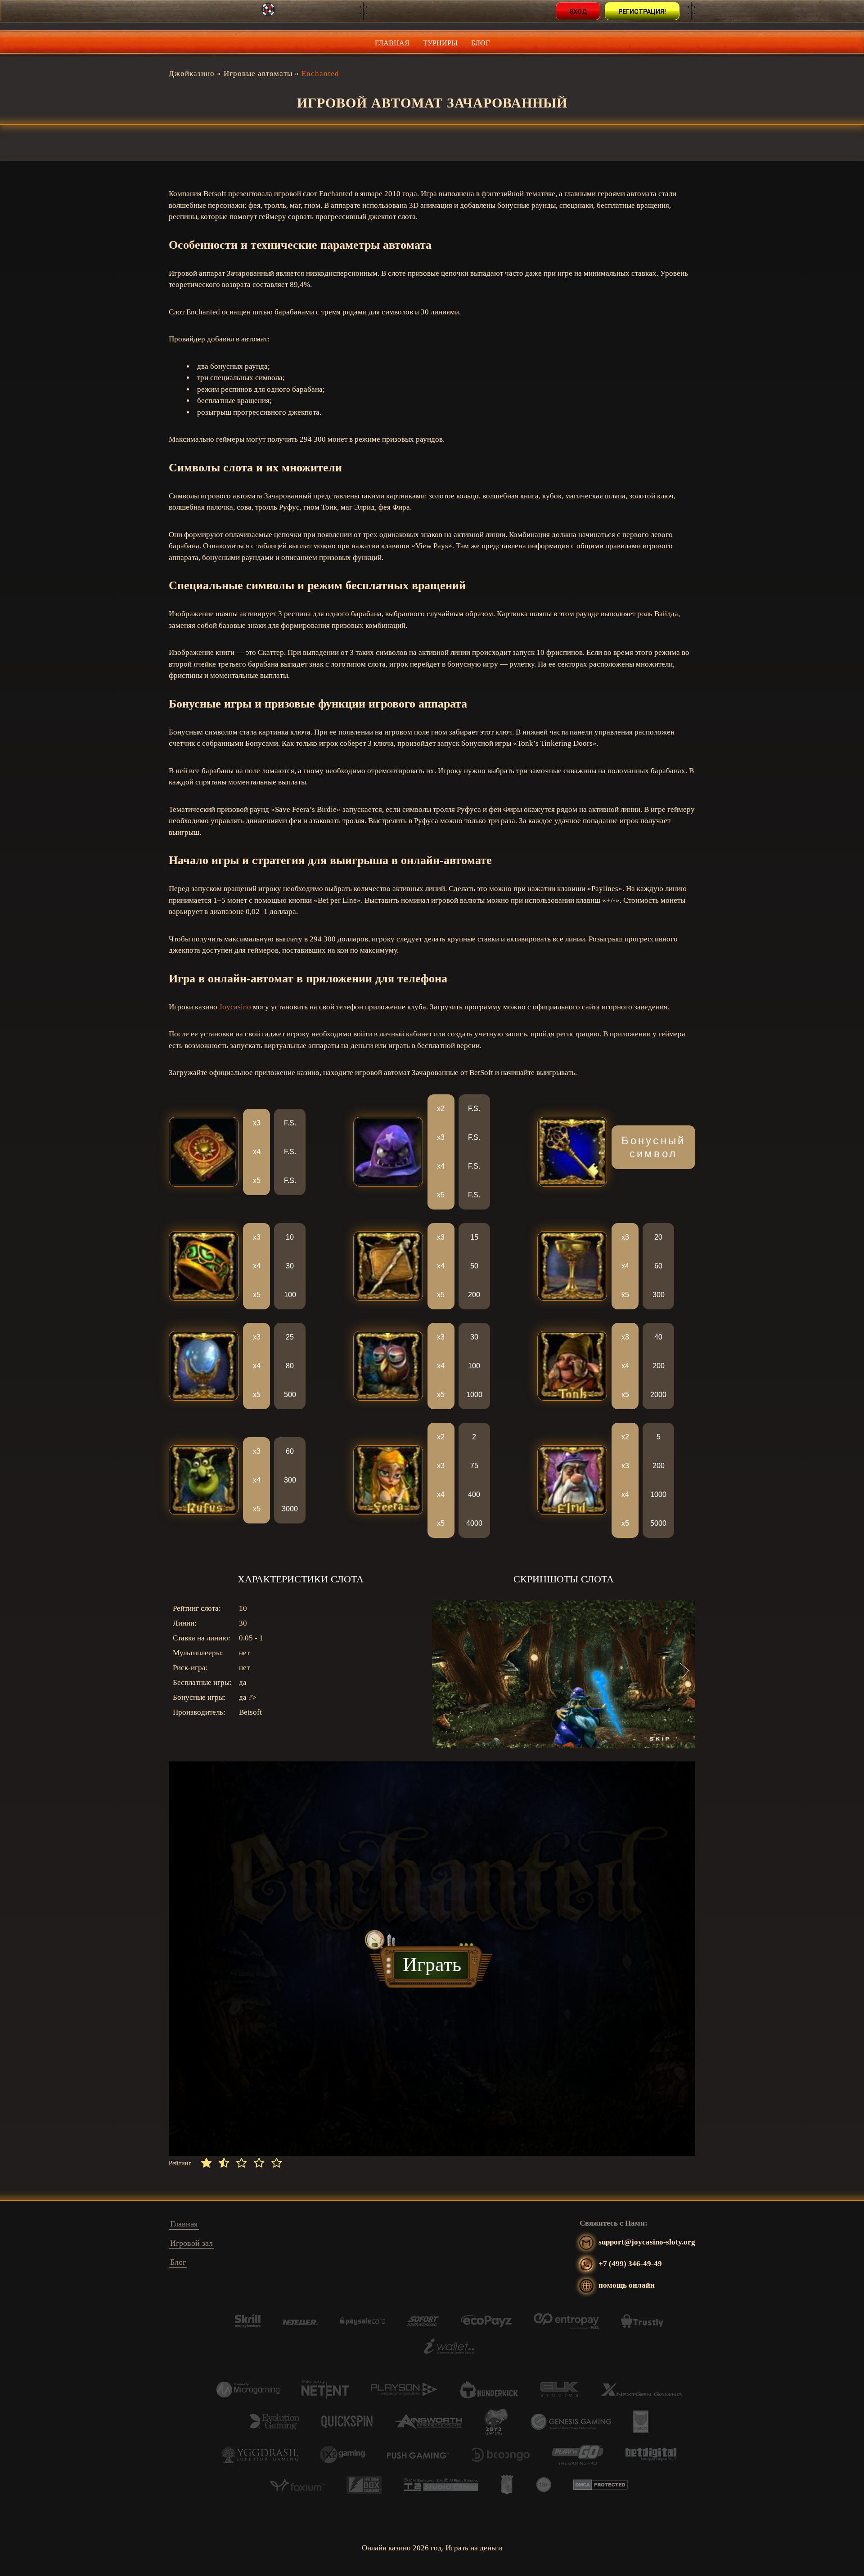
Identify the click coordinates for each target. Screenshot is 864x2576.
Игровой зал (191, 2243)
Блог (480, 43)
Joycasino (235, 1007)
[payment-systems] (248, 2325)
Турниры (440, 43)
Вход (578, 12)
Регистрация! (642, 12)
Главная (392, 43)
